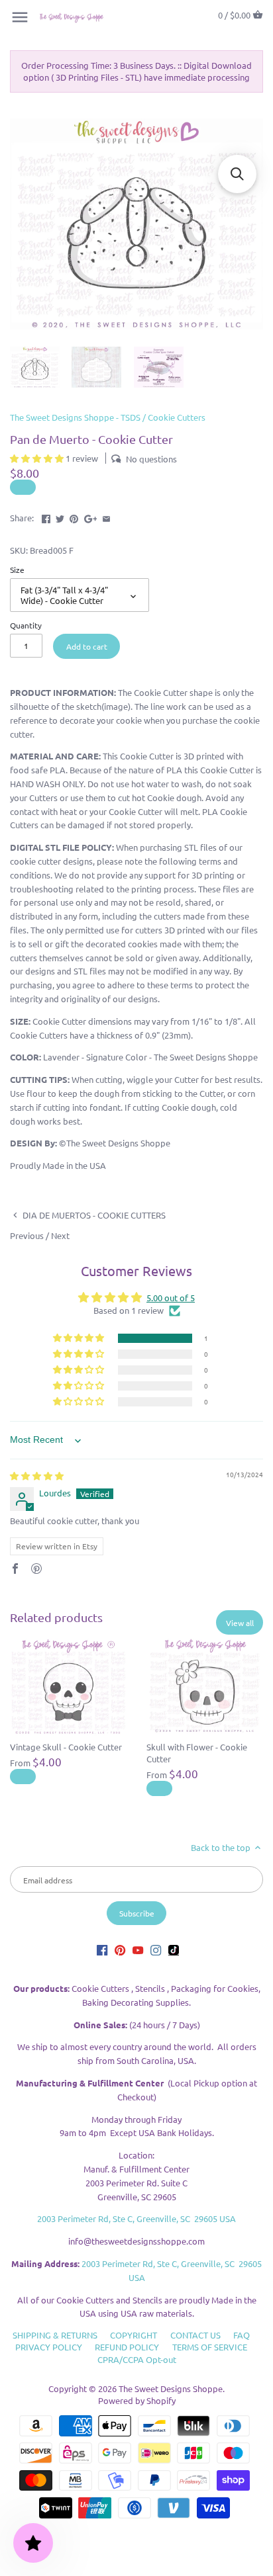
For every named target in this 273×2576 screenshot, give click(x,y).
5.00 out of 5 (171, 1298)
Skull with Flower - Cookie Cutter (197, 1753)
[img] (37, 1476)
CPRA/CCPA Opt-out (137, 2359)
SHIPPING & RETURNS (55, 2335)
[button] (38, 458)
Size (17, 570)
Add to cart (87, 646)
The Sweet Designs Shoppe (171, 2388)
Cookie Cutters (177, 417)
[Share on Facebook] (46, 516)
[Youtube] (138, 1949)
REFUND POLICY (127, 2347)
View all (240, 1623)
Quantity (26, 625)
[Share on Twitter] (60, 516)
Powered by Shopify (137, 2400)
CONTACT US (195, 2335)
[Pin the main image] (74, 516)
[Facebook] (102, 1949)
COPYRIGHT (134, 2335)
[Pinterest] (120, 1949)
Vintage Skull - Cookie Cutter (66, 1747)
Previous (27, 1235)
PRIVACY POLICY (49, 2347)
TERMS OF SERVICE (210, 2347)
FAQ (242, 2335)
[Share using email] (106, 516)
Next (60, 1235)
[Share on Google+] (91, 516)
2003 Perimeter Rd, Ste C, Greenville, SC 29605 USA (136, 2218)
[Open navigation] (20, 17)
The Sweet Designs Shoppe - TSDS (75, 417)
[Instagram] (156, 1949)
